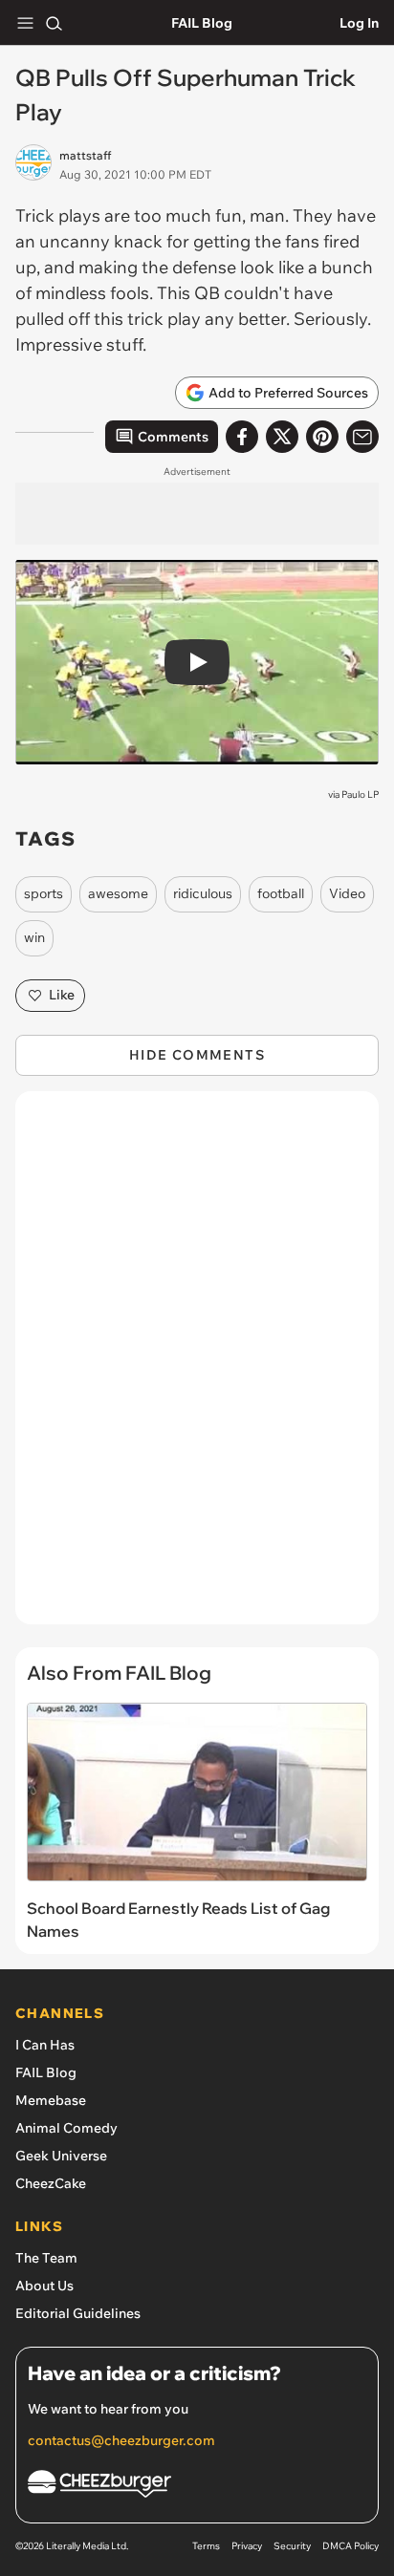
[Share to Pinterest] (322, 437)
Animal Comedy (66, 2128)
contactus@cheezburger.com (121, 2440)
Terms (206, 2546)
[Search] (54, 23)
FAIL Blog (202, 23)
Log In (359, 23)
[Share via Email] (362, 437)
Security (292, 2546)
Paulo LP (360, 794)
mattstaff (85, 155)
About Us (44, 2286)
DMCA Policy (350, 2546)
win (34, 937)
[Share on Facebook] (242, 437)
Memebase (51, 2100)
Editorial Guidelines (78, 2313)
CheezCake (51, 2183)
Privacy (247, 2546)
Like (62, 995)
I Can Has (45, 2045)
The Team (46, 2258)
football (281, 893)
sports (44, 893)
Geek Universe (61, 2156)
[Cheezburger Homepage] (197, 2487)
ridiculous (203, 893)
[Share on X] (282, 437)
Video (347, 893)
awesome (118, 893)
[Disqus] (197, 1367)
